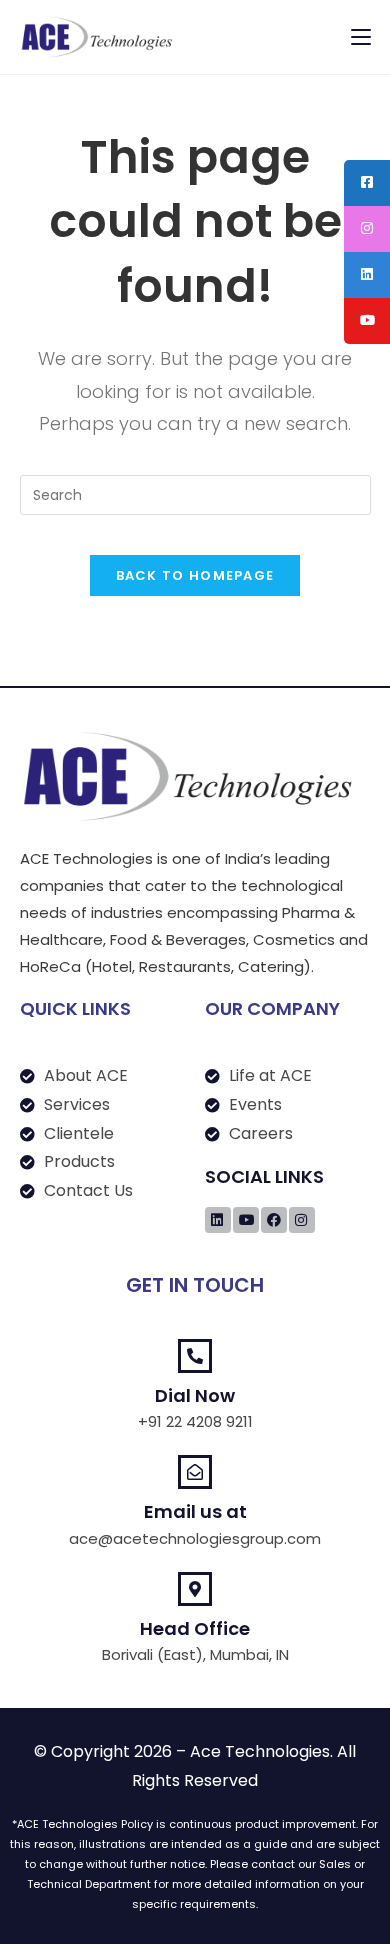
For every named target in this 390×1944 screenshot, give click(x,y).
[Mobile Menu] (361, 37)
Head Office (195, 1628)
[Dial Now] (195, 1356)
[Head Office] (195, 1589)
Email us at (195, 1511)
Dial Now (195, 1395)
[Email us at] (195, 1472)
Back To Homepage (195, 575)
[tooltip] (367, 183)
